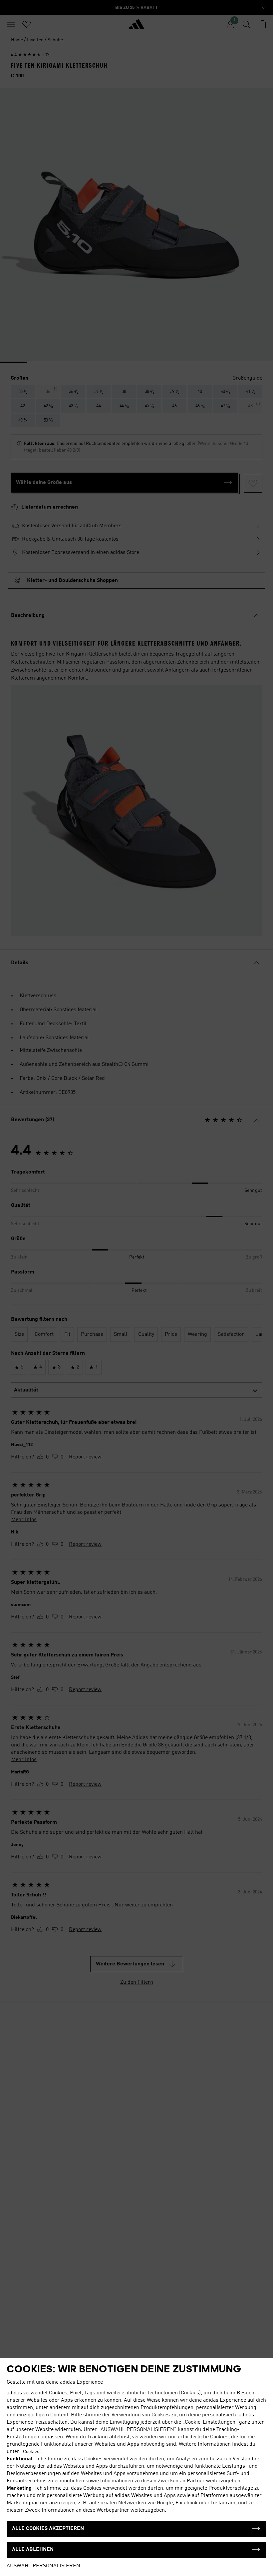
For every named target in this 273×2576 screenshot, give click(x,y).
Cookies (31, 2452)
